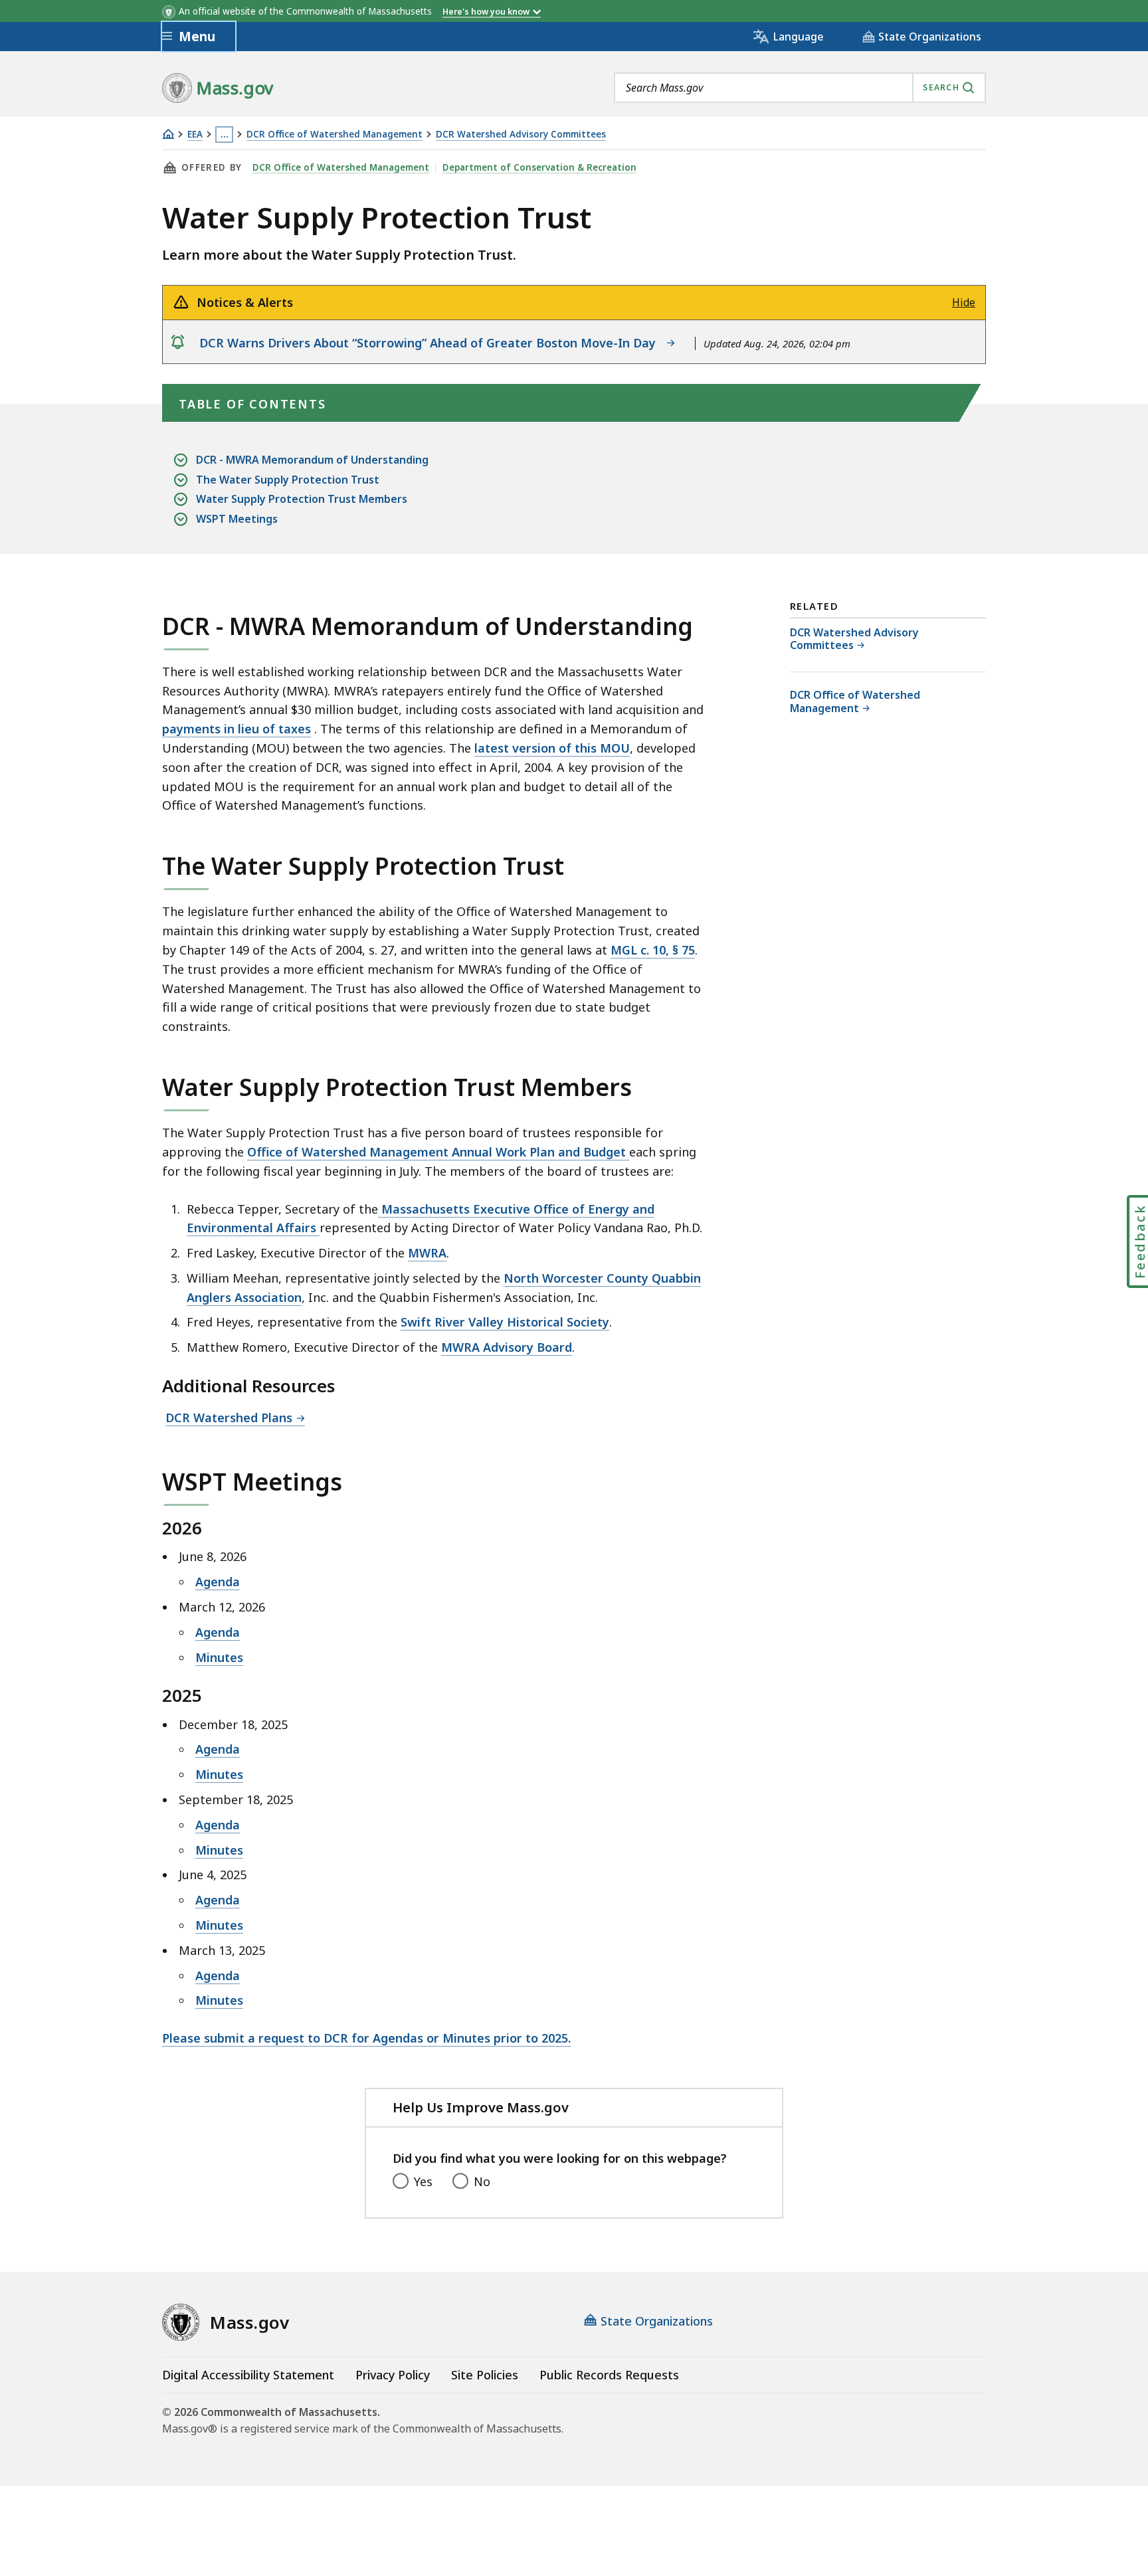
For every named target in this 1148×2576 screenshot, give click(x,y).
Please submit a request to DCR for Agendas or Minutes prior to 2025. (366, 2038)
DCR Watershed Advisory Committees (521, 135)
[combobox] (800, 88)
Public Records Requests (609, 2375)
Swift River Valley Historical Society (505, 1322)
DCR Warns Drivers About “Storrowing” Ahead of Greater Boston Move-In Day (431, 343)
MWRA (427, 1253)
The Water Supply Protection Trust (288, 480)
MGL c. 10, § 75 (653, 950)
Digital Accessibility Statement (248, 2375)
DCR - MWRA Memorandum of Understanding (312, 460)
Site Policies (485, 2375)
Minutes (219, 1657)
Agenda (218, 1582)
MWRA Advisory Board (507, 1347)
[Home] (168, 134)
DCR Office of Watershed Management (335, 135)
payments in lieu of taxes (237, 729)
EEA (195, 135)
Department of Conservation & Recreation (539, 167)
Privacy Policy (393, 2375)
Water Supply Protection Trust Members (302, 499)
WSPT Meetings (237, 519)
